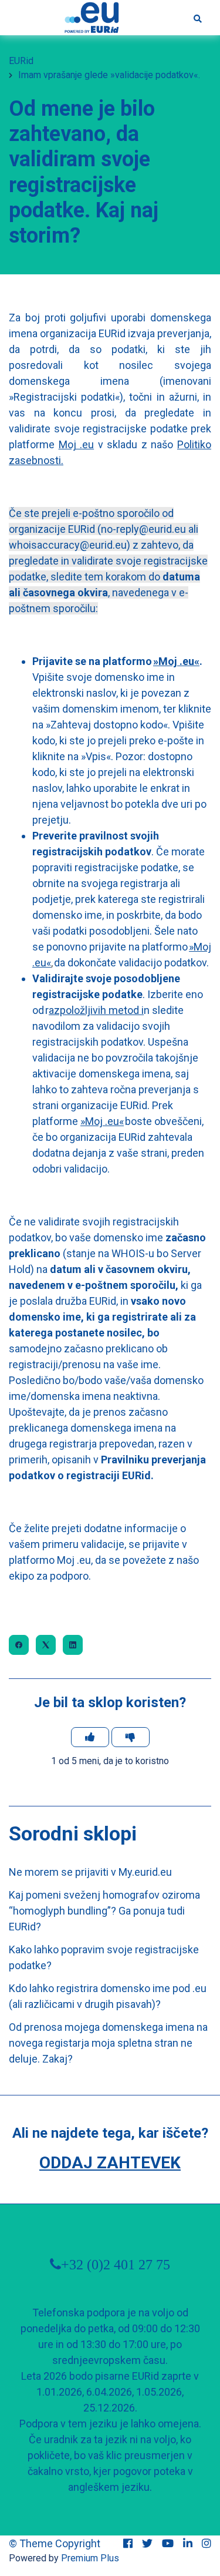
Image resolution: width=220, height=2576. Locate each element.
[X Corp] (46, 1645)
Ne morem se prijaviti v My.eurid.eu (90, 1872)
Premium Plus (90, 2558)
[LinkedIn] (73, 1645)
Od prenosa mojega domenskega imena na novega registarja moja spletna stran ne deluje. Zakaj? (108, 2043)
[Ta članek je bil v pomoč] (90, 1737)
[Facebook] (19, 1645)
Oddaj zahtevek (110, 2163)
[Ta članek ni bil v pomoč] (131, 1737)
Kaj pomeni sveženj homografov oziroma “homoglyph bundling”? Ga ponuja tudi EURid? (104, 1911)
